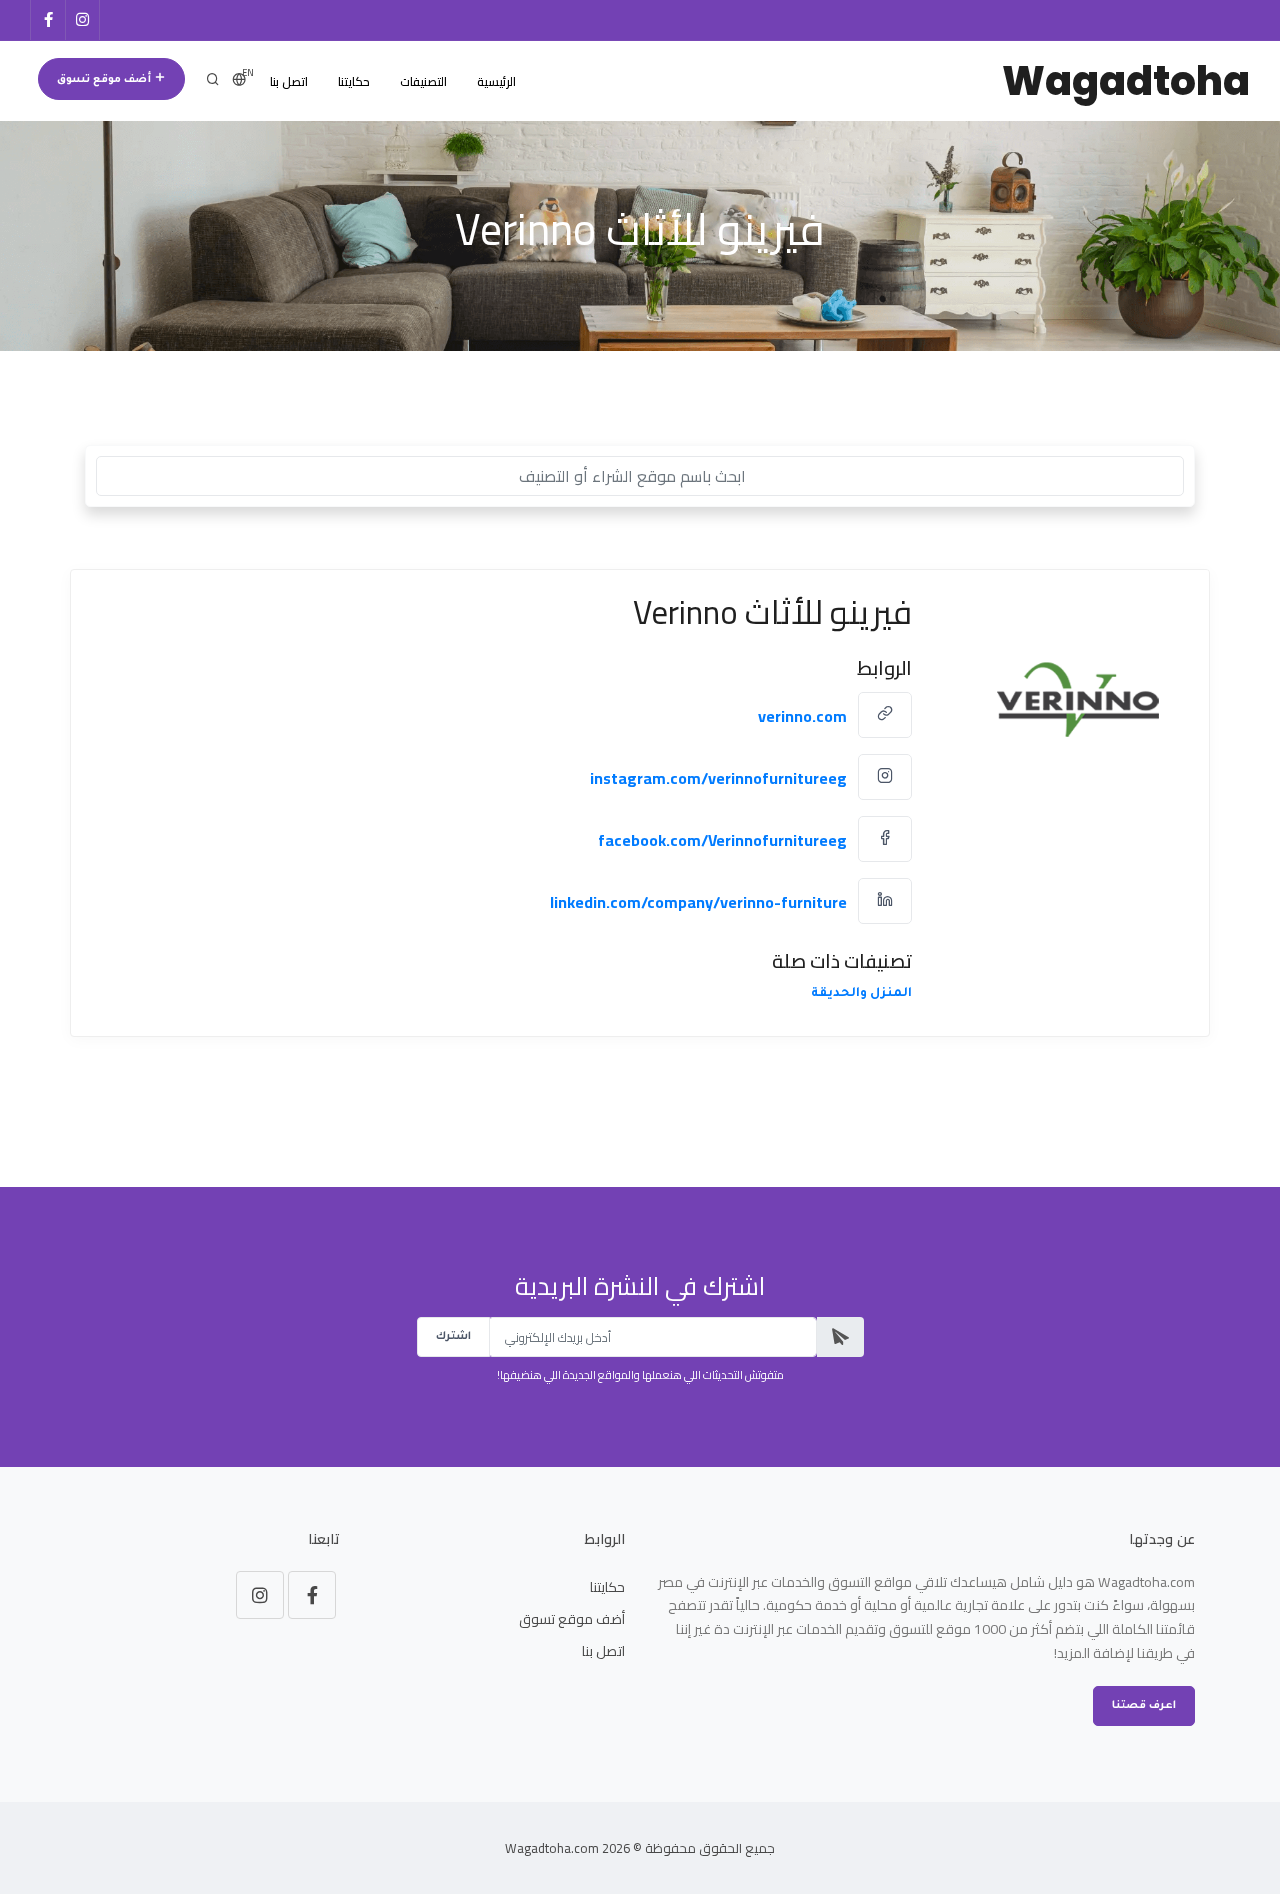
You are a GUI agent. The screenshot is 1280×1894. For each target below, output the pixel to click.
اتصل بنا (289, 81)
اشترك (453, 1337)
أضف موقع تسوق (105, 80)
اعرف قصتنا (1144, 1706)
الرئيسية (496, 81)
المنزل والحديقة (861, 994)
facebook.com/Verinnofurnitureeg (722, 840)
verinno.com (802, 716)
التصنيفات (423, 81)
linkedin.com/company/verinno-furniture (698, 902)
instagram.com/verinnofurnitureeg (718, 778)
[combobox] (640, 476)
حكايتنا (354, 81)
